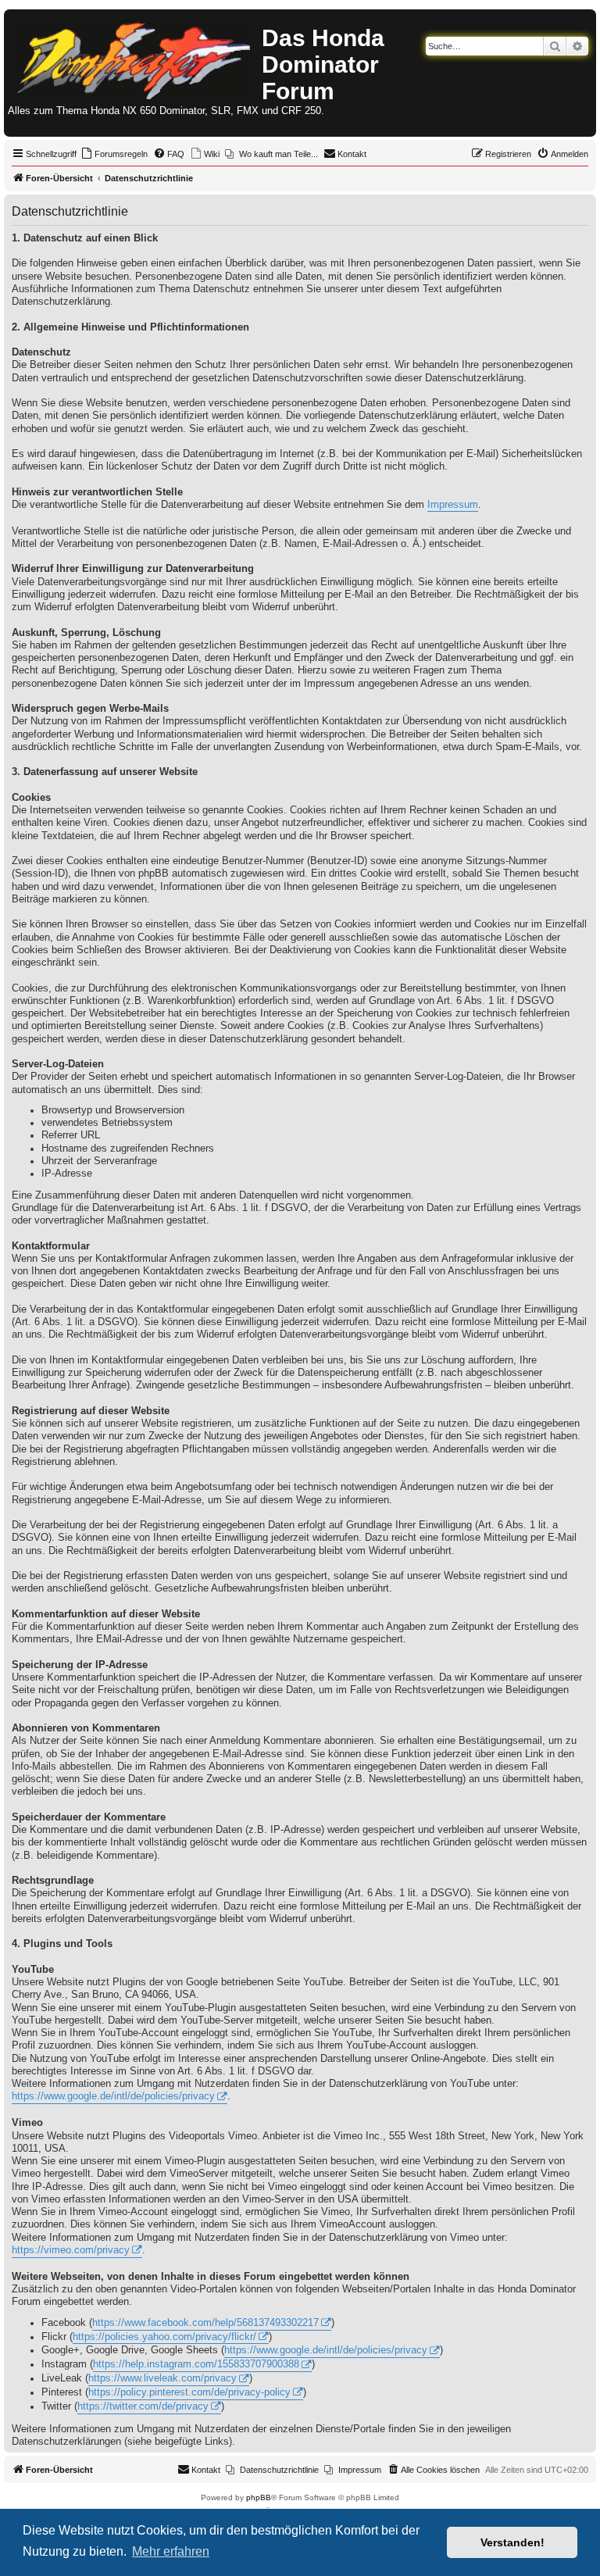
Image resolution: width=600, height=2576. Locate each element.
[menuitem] (114, 154)
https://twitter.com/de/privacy (143, 2406)
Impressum (453, 505)
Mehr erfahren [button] (171, 2551)
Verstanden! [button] (512, 2542)
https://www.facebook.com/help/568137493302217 (205, 2323)
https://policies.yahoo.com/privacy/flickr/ (164, 2337)
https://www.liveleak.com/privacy (162, 2378)
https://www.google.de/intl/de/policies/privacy (113, 2096)
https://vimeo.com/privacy (71, 2250)
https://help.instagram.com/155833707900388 (196, 2364)
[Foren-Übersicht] (135, 57)
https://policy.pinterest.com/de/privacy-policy (189, 2392)
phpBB (259, 2497)
